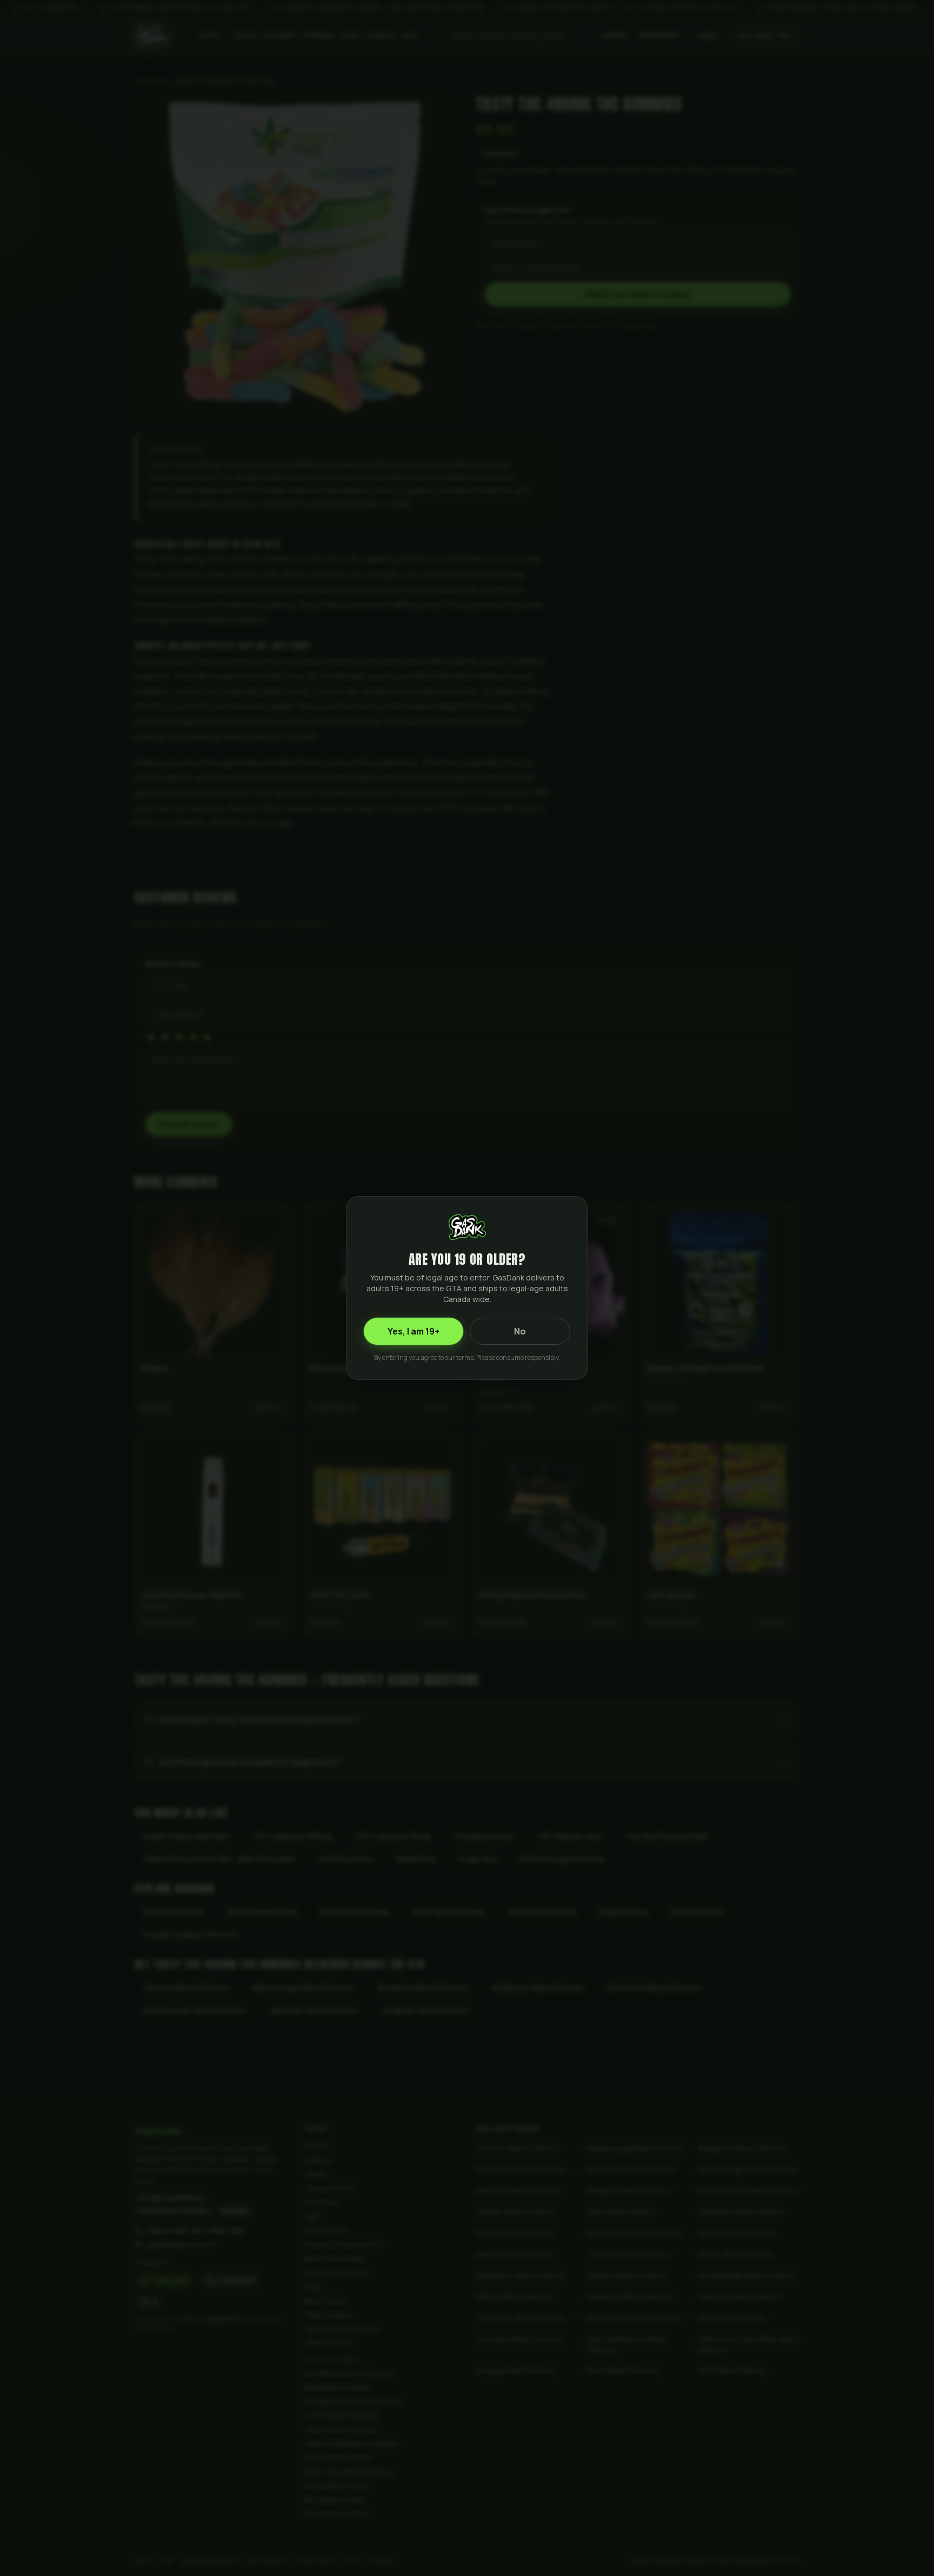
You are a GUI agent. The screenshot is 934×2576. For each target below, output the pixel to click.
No (520, 1331)
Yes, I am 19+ (413, 1331)
